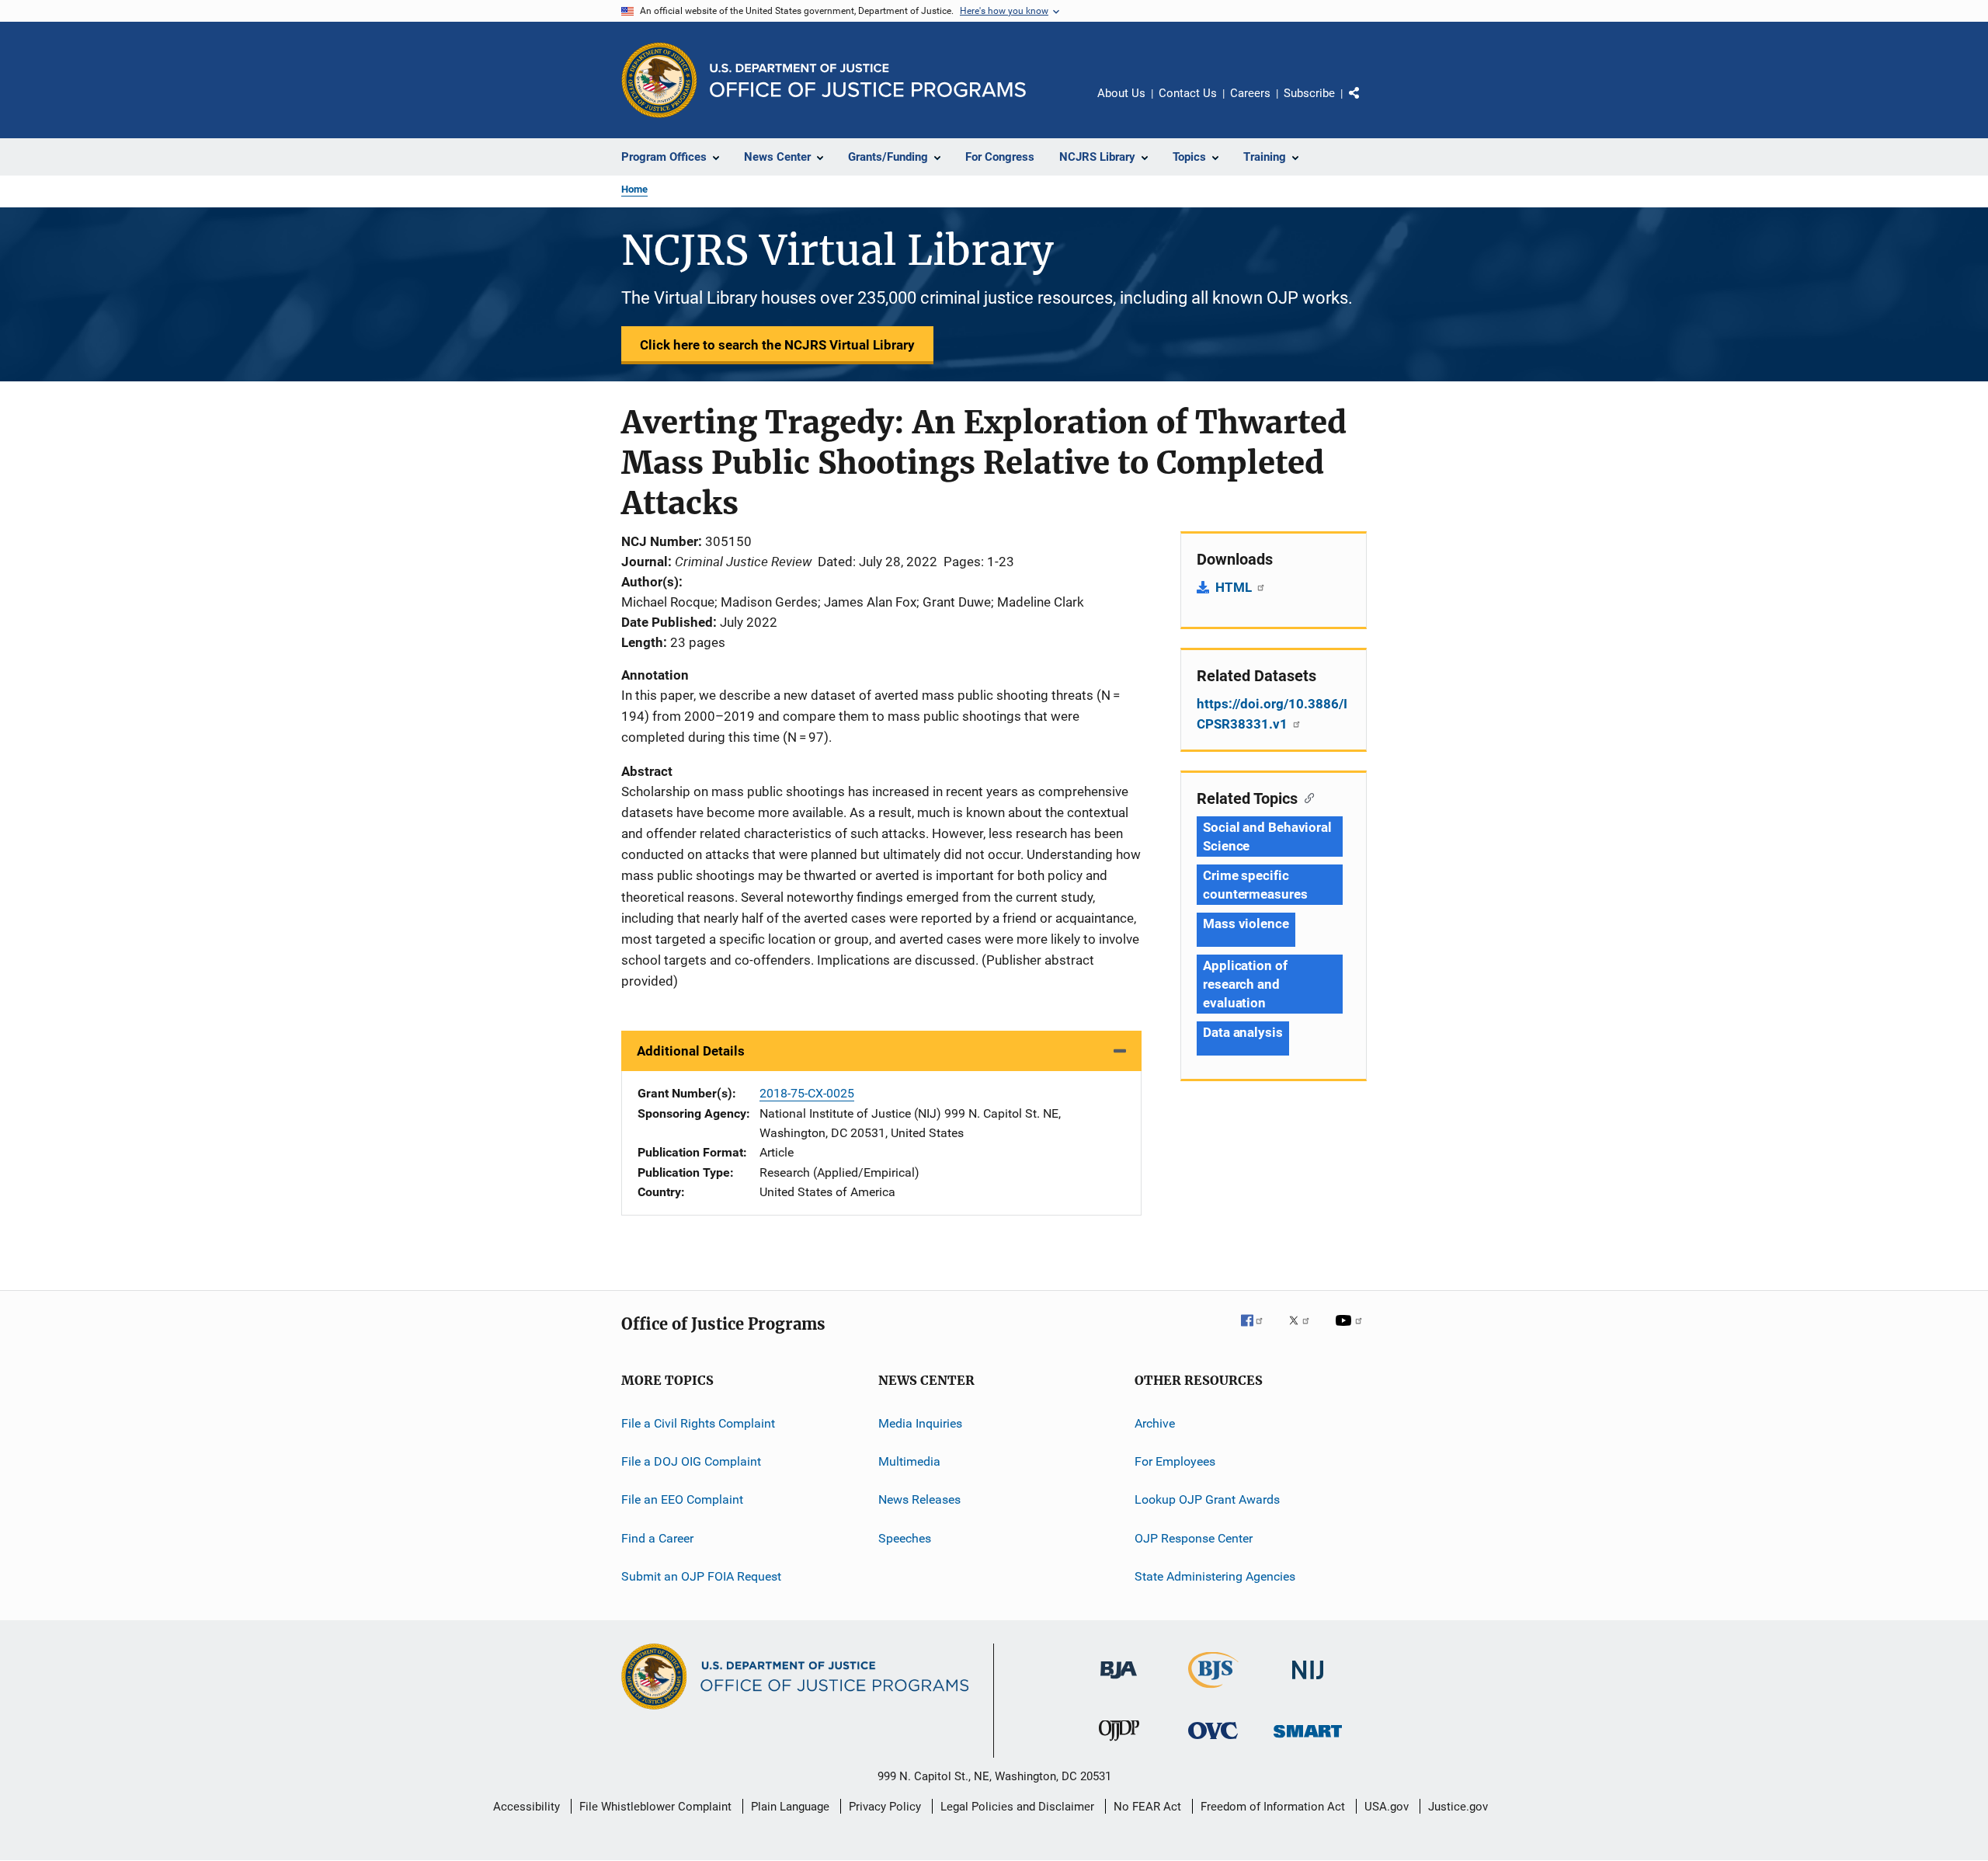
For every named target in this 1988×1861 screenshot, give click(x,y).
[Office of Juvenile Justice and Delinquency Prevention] (1119, 1744)
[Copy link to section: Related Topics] (1306, 797)
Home (634, 189)
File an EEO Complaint (682, 1499)
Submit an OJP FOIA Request (701, 1576)
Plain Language (790, 1807)
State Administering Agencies (1215, 1576)
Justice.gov (1458, 1807)
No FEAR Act (1147, 1807)
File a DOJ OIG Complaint (691, 1461)
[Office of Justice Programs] (659, 80)
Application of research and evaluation (1245, 984)
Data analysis (1243, 1032)
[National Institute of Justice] (1308, 1682)
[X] (1305, 1331)
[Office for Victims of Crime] (1213, 1742)
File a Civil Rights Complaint (698, 1423)
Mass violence (1246, 924)
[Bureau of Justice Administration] (1119, 1682)
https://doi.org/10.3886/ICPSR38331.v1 (1272, 714)
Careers (1250, 93)
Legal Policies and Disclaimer (1017, 1807)
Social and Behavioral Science (1267, 837)
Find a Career (657, 1537)
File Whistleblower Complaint (655, 1807)
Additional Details (691, 1051)
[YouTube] (1351, 1331)
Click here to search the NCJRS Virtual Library (777, 345)
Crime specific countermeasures (1255, 885)
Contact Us (1188, 93)
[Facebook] (1258, 1331)
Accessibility (527, 1807)
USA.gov (1387, 1807)
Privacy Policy (885, 1807)
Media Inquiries (920, 1423)
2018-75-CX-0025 (807, 1093)
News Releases (919, 1499)
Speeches (905, 1537)
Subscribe (1309, 93)
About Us (1121, 93)
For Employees (1175, 1461)
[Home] (868, 80)
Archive (1155, 1423)
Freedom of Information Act (1273, 1807)
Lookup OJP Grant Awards (1207, 1499)
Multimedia (909, 1461)
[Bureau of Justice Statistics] (1213, 1691)
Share (1367, 104)
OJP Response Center (1194, 1537)
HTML (1235, 587)
